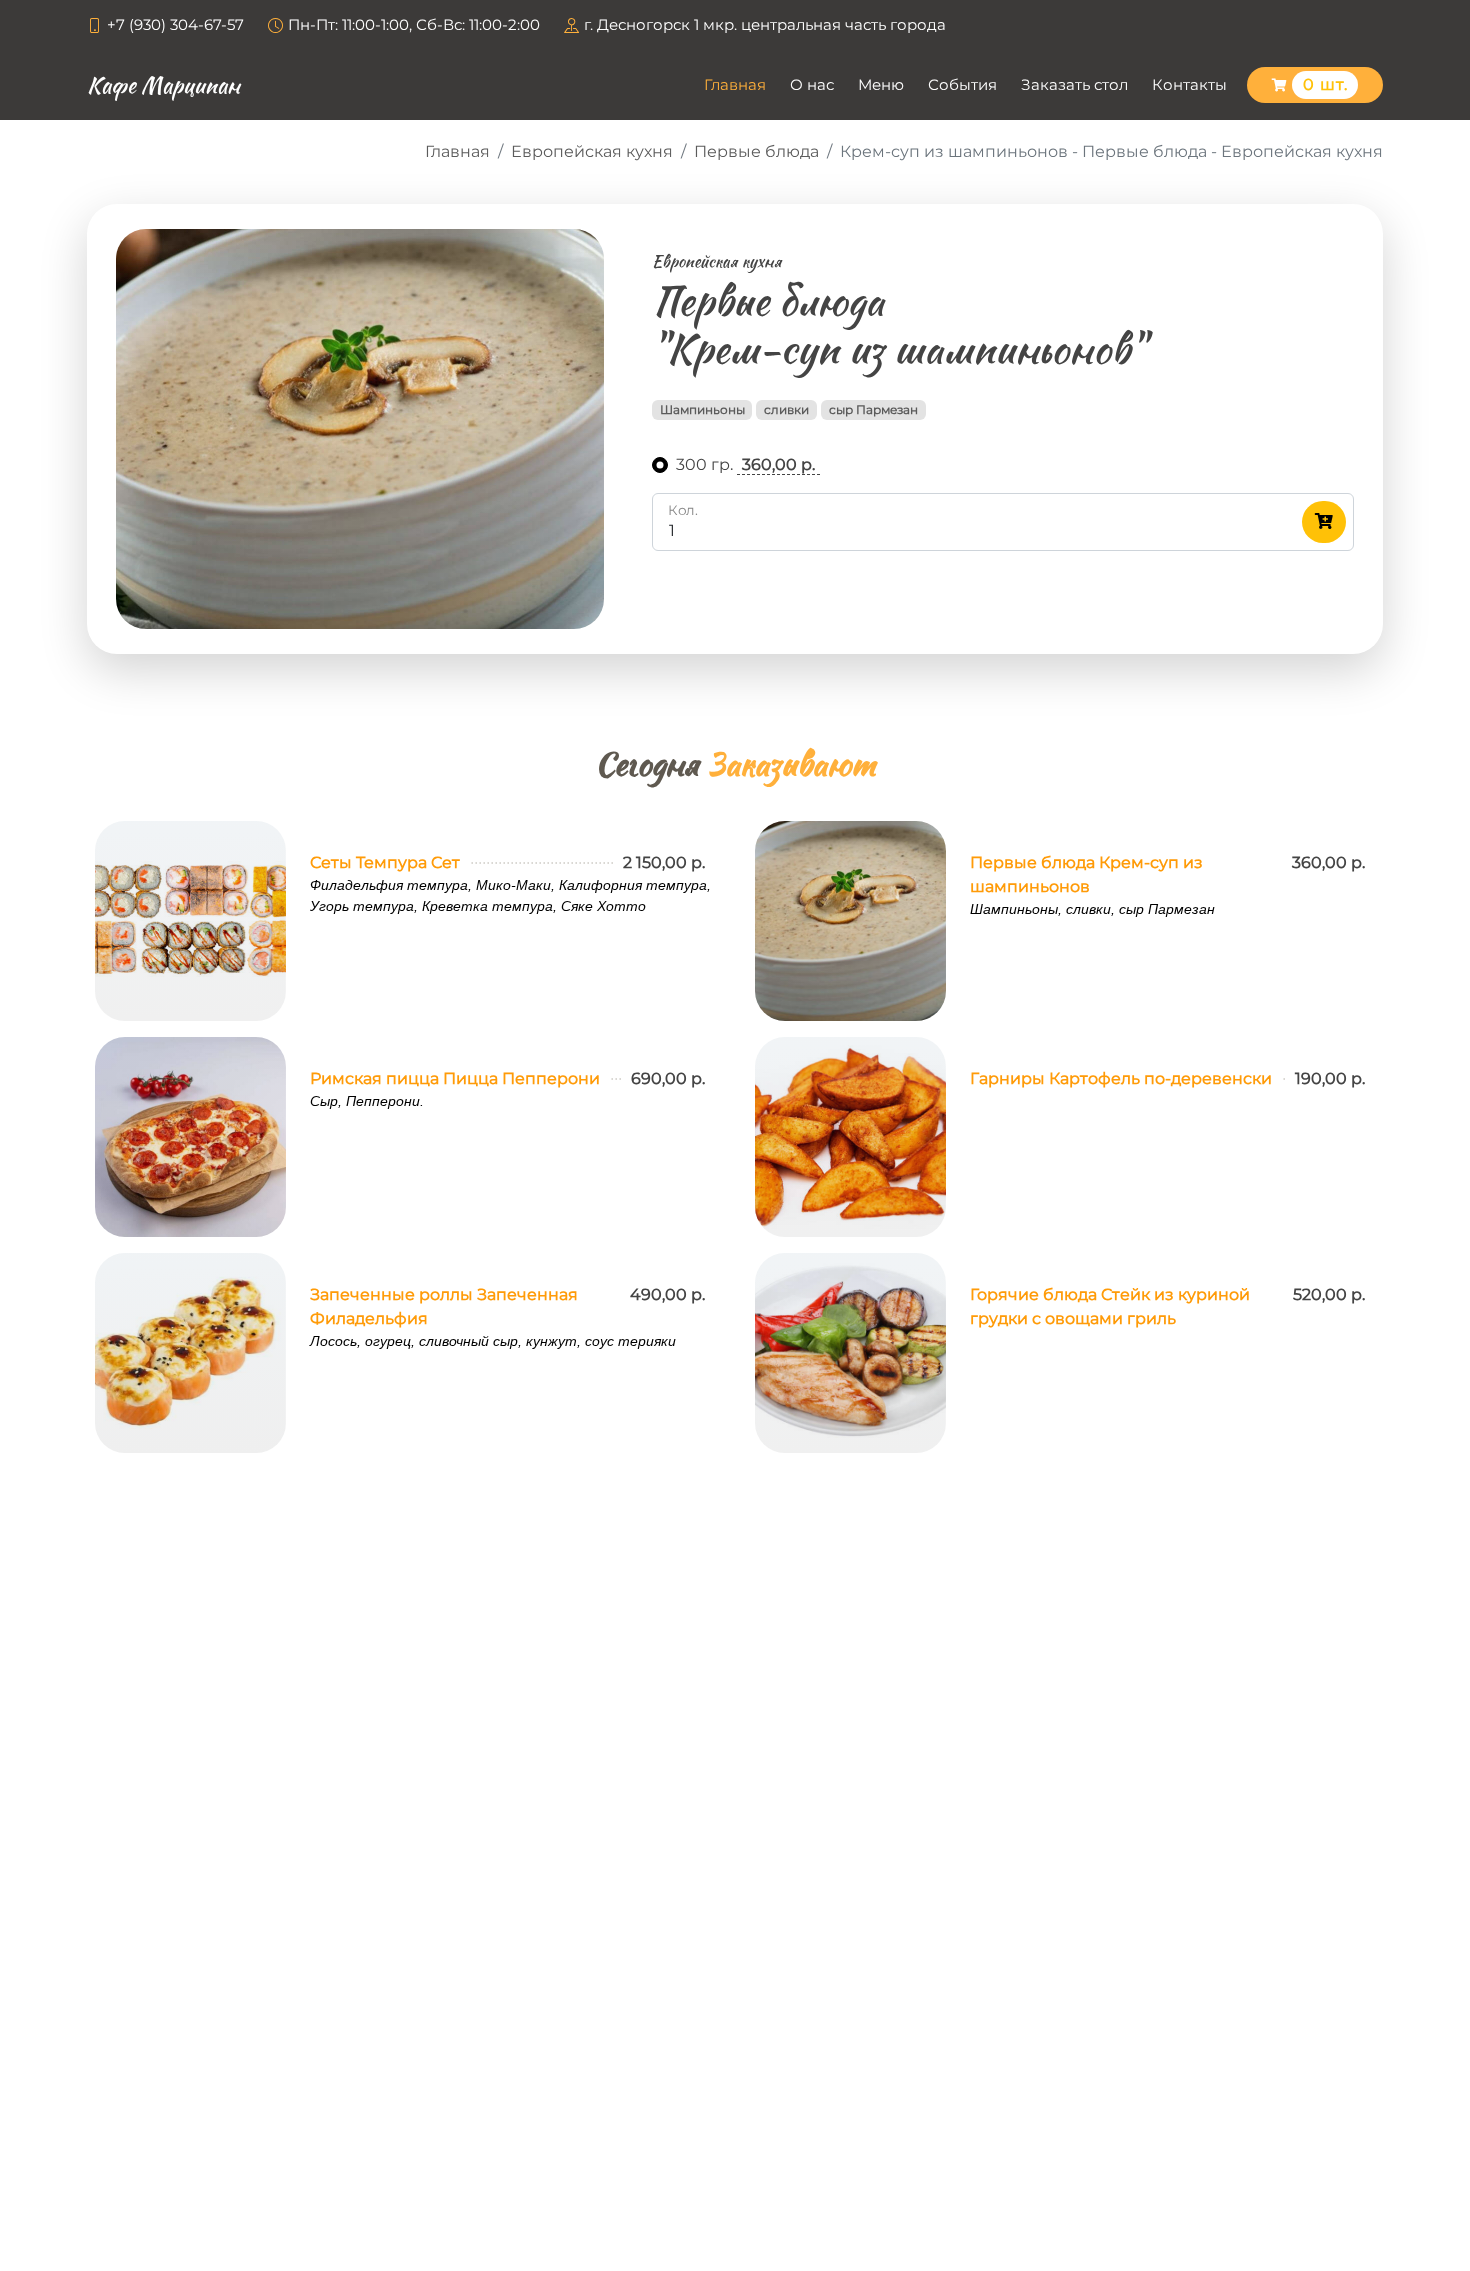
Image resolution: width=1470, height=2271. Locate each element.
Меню (881, 84)
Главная (735, 84)
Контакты (1189, 84)
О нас (812, 84)
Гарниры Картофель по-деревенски (1121, 1078)
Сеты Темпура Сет (385, 862)
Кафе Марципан (163, 85)
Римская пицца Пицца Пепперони (455, 1078)
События (962, 84)
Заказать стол (1074, 84)
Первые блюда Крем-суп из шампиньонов (1086, 874)
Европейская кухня (592, 151)
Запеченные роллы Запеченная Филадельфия (444, 1306)
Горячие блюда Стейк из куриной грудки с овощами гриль (1110, 1306)
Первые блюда (756, 151)
